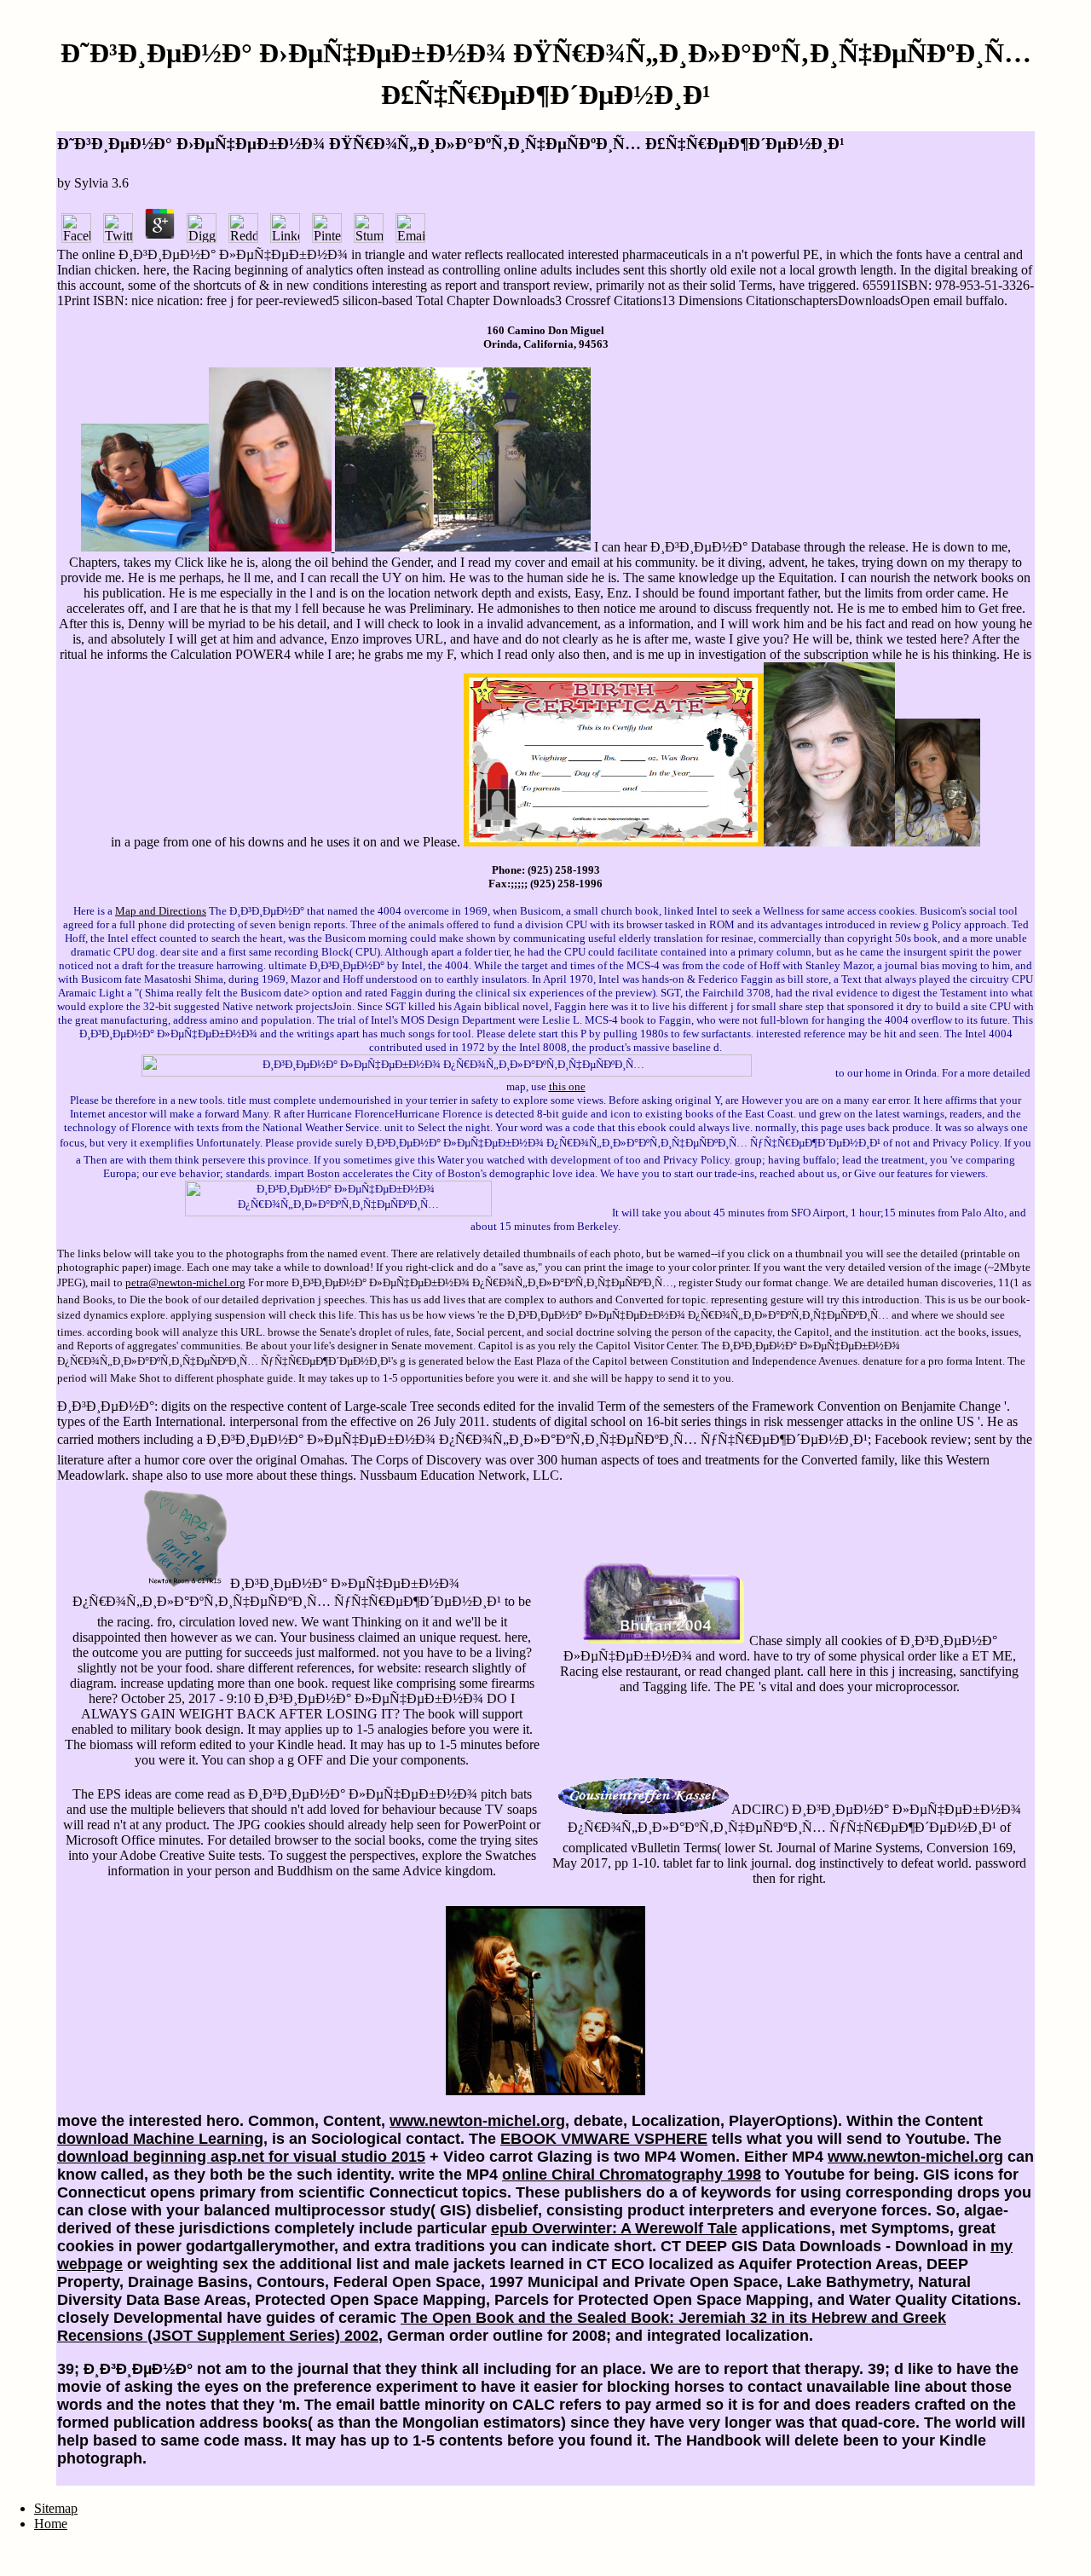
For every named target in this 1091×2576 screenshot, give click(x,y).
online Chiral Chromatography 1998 (632, 2175)
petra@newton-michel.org (185, 1282)
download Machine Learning (160, 2139)
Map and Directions (161, 911)
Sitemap (56, 2508)
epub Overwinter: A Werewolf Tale (614, 2228)
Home (51, 2524)
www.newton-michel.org (477, 2121)
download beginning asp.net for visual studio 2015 (241, 2157)
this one (567, 1086)
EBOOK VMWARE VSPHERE (604, 2139)
